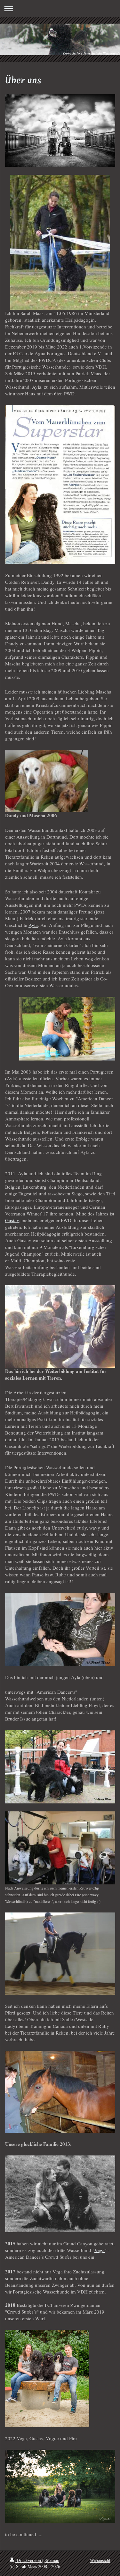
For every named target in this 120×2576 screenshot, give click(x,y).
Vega (100, 2250)
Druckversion (29, 2560)
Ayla (33, 925)
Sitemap (52, 2560)
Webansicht (100, 2560)
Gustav (12, 1220)
